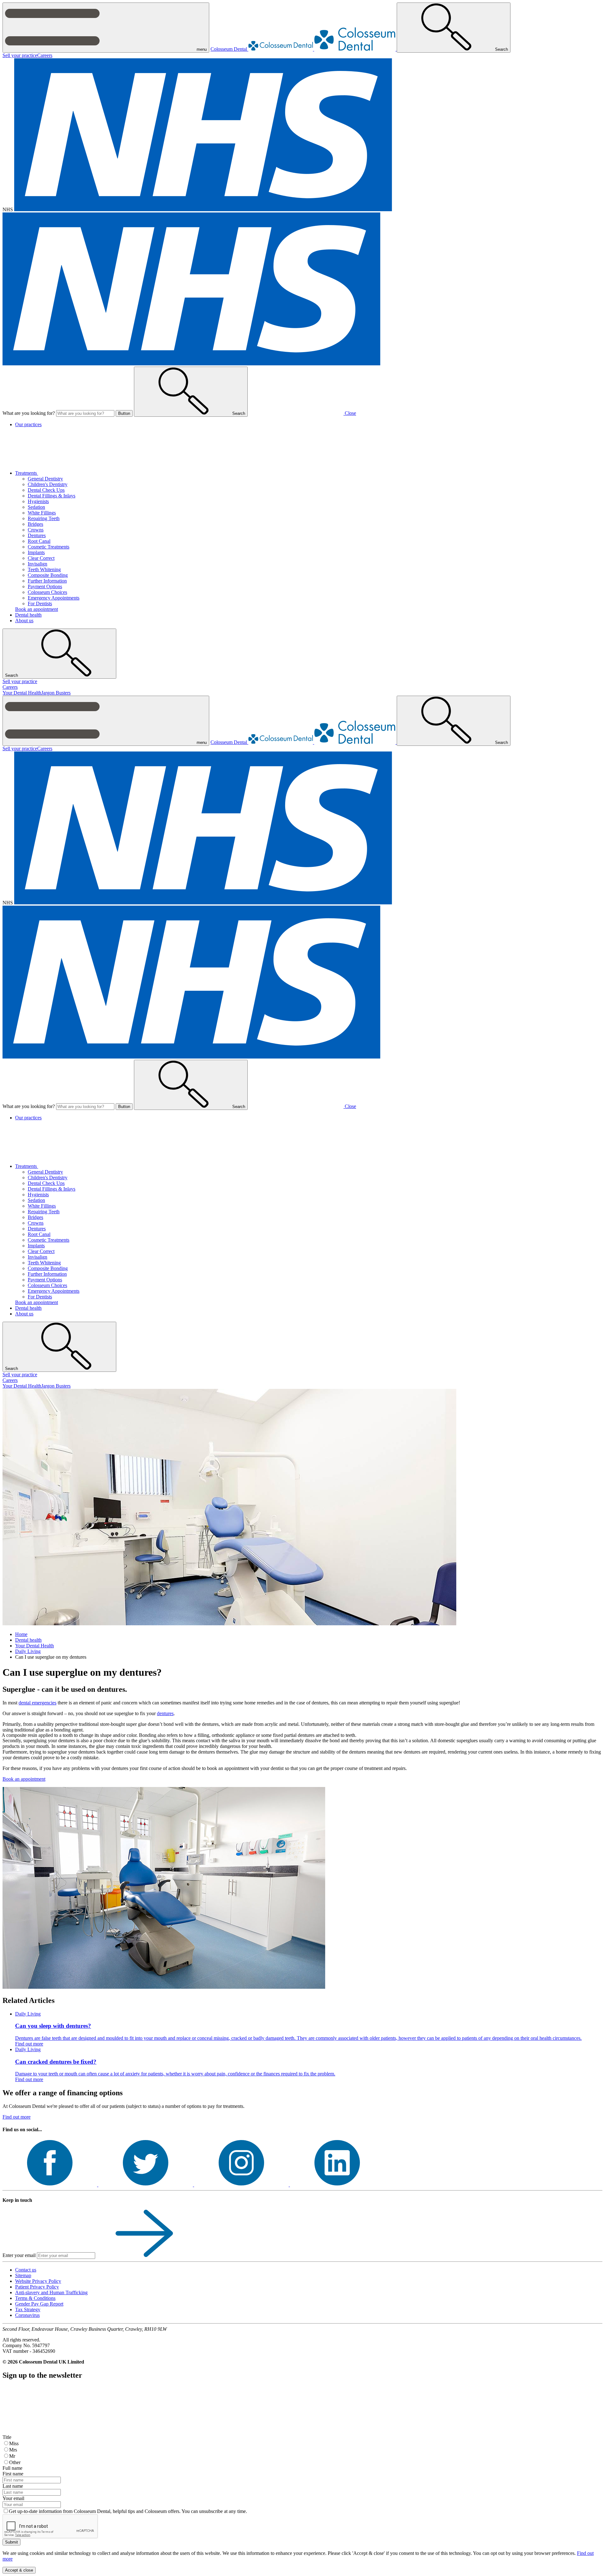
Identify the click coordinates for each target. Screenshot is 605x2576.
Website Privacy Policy (38, 2281)
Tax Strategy (28, 2309)
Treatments (27, 473)
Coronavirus (27, 2315)
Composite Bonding (48, 575)
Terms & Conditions (35, 2298)
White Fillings (42, 513)
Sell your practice (20, 55)
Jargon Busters (56, 693)
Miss (14, 2443)
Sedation (36, 507)
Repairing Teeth (44, 518)
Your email (13, 2498)
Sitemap (23, 2275)
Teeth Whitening (44, 569)
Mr (12, 2456)
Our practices (28, 424)
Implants (36, 552)
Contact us (26, 2270)
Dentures (37, 535)
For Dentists (40, 603)
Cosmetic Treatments (49, 547)
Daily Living (28, 1651)
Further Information (47, 581)
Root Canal (39, 541)
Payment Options (45, 586)
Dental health (28, 615)
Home (21, 1634)
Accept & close (19, 2570)
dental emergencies (37, 1703)
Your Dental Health (22, 693)
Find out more (17, 2117)
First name (13, 2474)
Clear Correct (41, 558)
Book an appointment (37, 609)
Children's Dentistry (48, 484)
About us (24, 621)
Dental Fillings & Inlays (52, 496)
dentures (165, 1713)
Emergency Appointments (54, 598)
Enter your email (19, 2255)
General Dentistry (45, 479)
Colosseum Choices (47, 592)
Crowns (36, 530)
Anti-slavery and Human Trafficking (51, 2292)
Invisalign (37, 564)
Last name (13, 2486)
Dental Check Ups (46, 490)
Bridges (35, 524)
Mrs (13, 2450)
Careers (45, 55)
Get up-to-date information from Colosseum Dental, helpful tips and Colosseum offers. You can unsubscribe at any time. (128, 2511)
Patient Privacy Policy (37, 2287)
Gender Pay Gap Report (39, 2304)
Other (15, 2462)
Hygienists (38, 501)
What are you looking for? (29, 413)
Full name (12, 2468)
